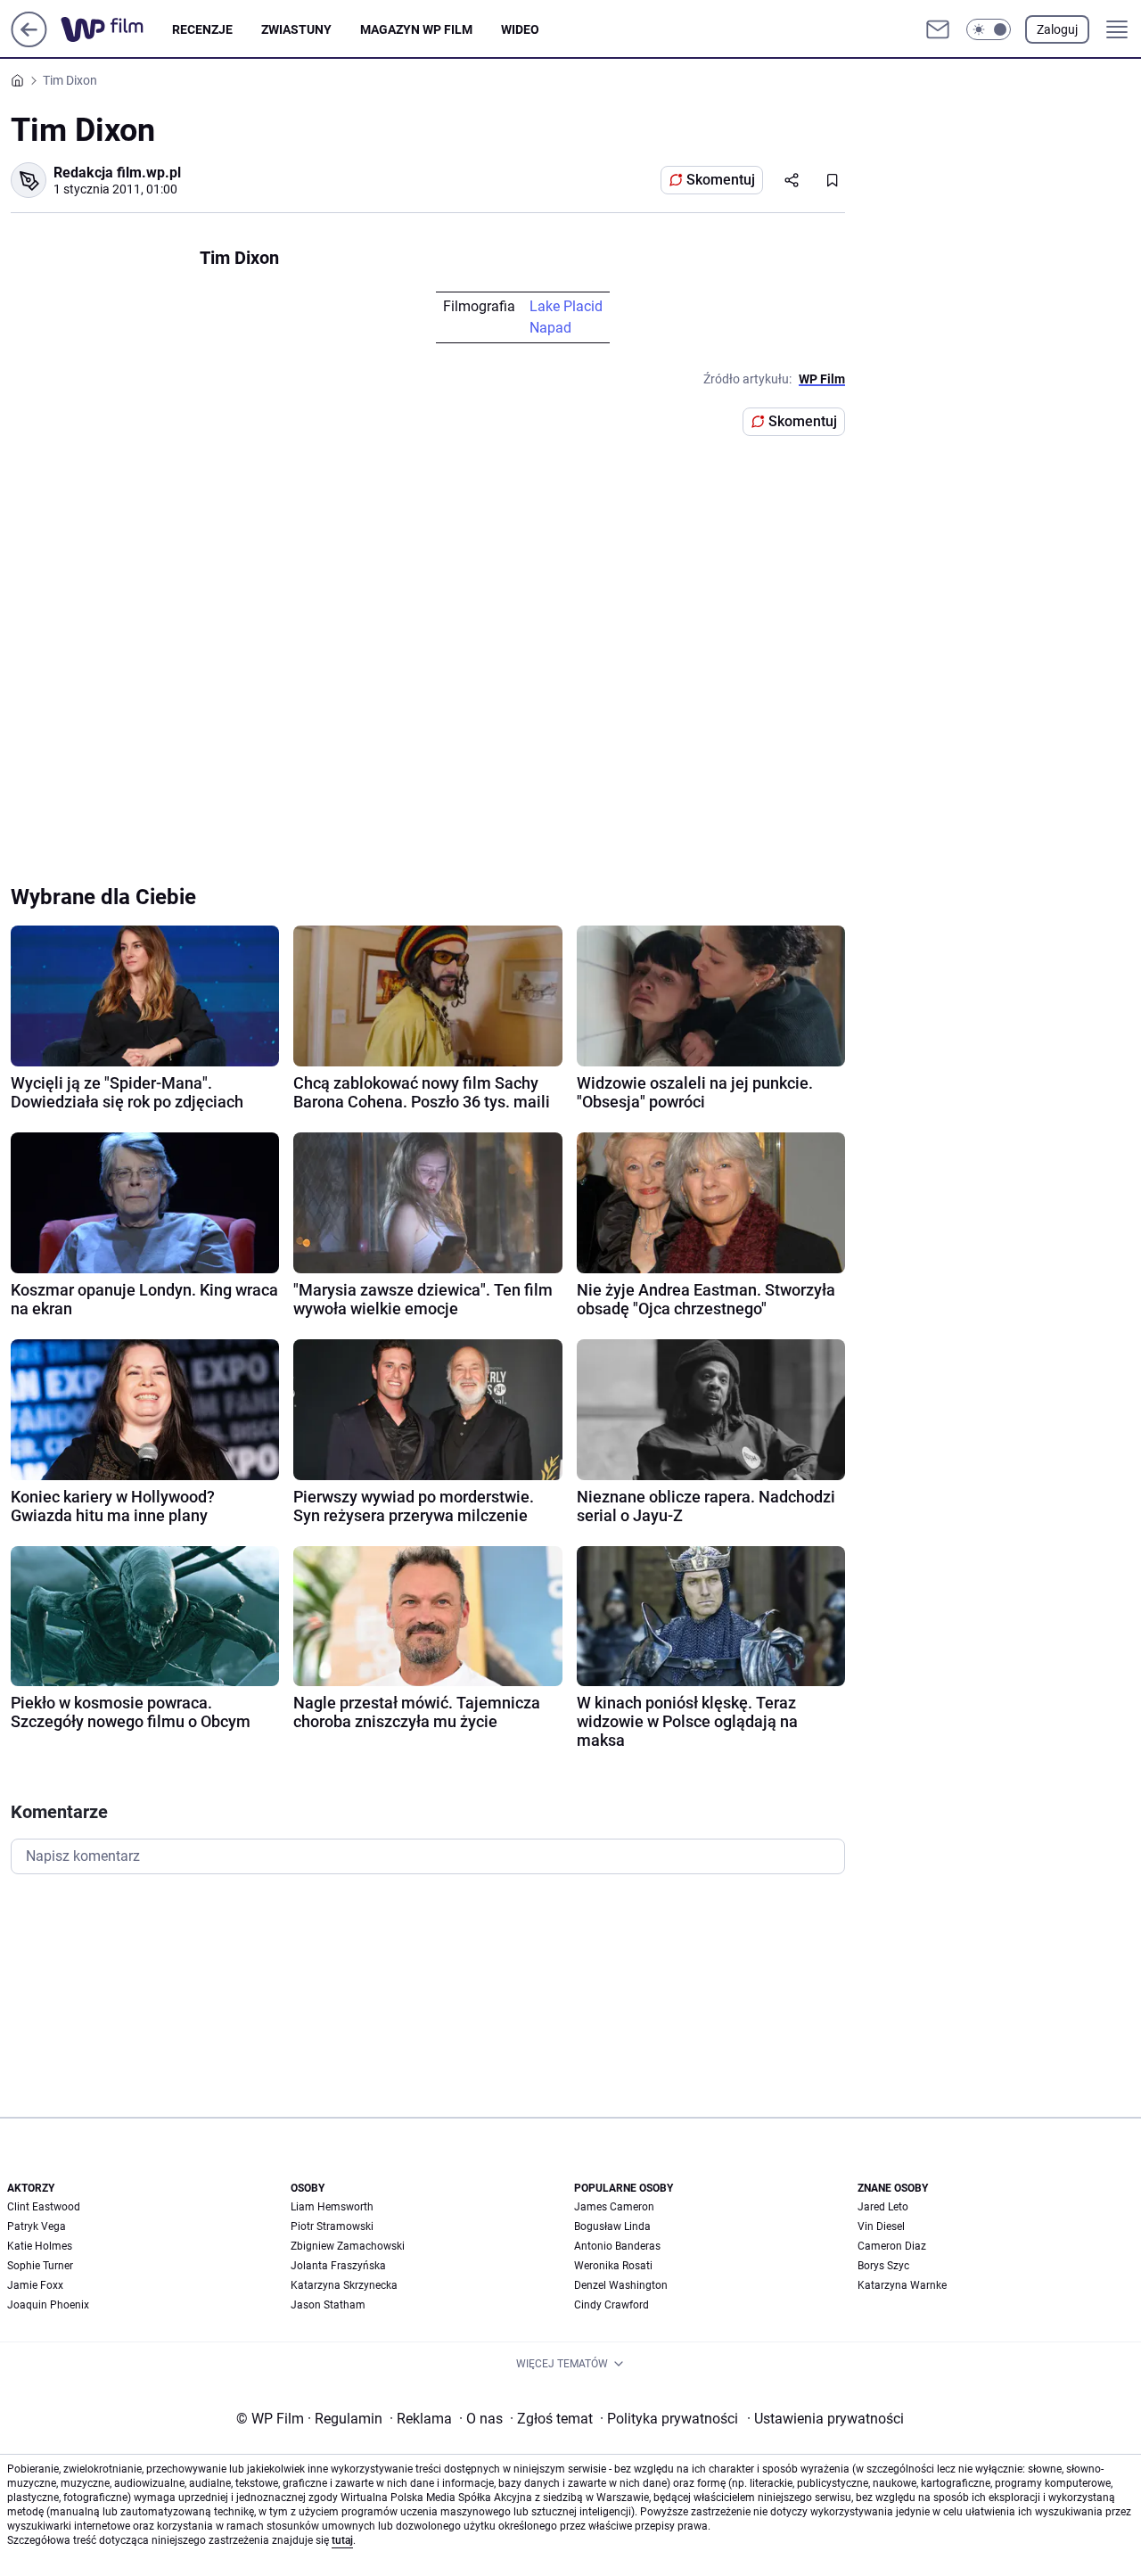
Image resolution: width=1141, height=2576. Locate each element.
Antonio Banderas (617, 2246)
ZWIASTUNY (296, 29)
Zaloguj (1057, 29)
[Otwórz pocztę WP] (938, 29)
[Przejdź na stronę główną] (29, 42)
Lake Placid (566, 306)
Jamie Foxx (35, 2285)
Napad (550, 328)
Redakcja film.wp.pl (117, 173)
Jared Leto (883, 2207)
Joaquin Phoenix (48, 2305)
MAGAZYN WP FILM (416, 29)
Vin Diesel (881, 2226)
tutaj (342, 2540)
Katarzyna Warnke (902, 2285)
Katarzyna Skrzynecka (344, 2285)
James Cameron (614, 2207)
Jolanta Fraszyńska (338, 2266)
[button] (989, 29)
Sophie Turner (40, 2266)
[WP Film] (116, 29)
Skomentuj (721, 180)
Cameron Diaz (892, 2246)
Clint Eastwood (44, 2207)
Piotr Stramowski (332, 2226)
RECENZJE (202, 29)
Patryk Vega (37, 2226)
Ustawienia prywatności (825, 2419)
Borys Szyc (883, 2266)
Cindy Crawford (612, 2305)
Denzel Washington (621, 2285)
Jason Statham (328, 2305)
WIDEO (520, 29)
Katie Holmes (40, 2246)
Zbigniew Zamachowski (348, 2246)
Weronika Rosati (613, 2266)
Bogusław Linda (612, 2226)
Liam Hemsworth (332, 2207)
